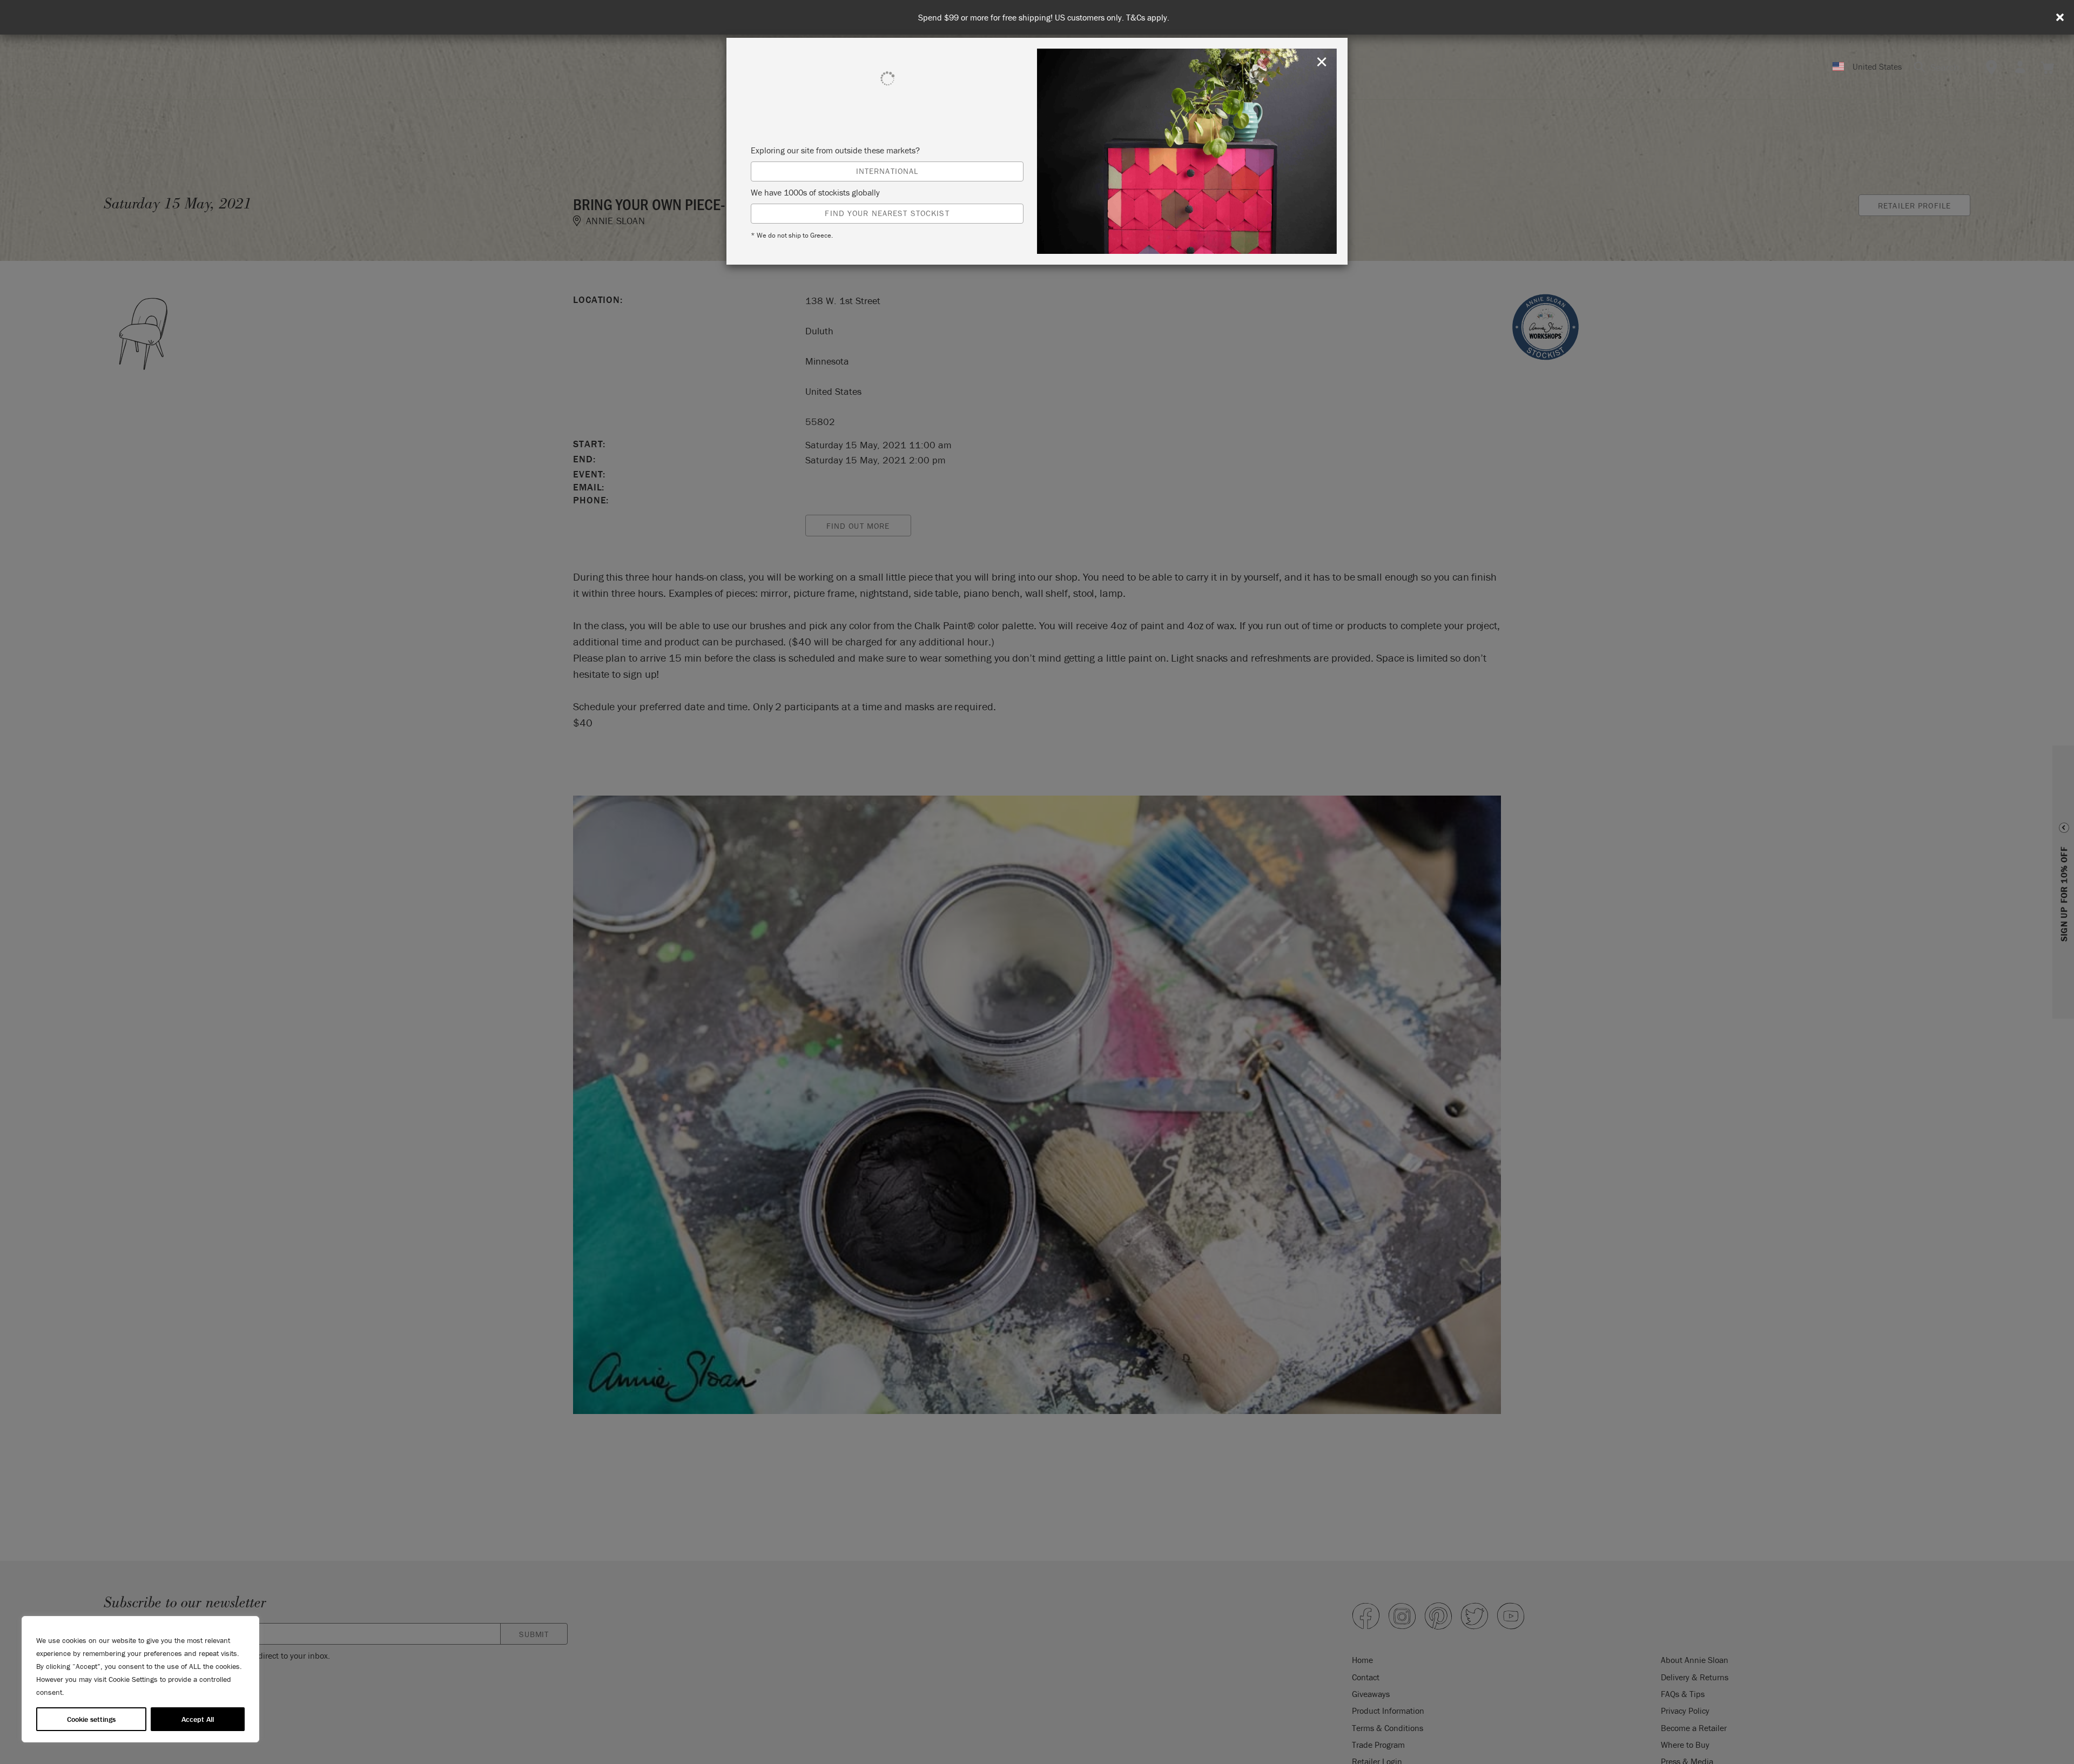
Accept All (198, 1719)
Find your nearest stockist (887, 213)
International (887, 171)
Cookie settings (91, 1719)
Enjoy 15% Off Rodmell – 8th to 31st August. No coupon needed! (1044, 18)
